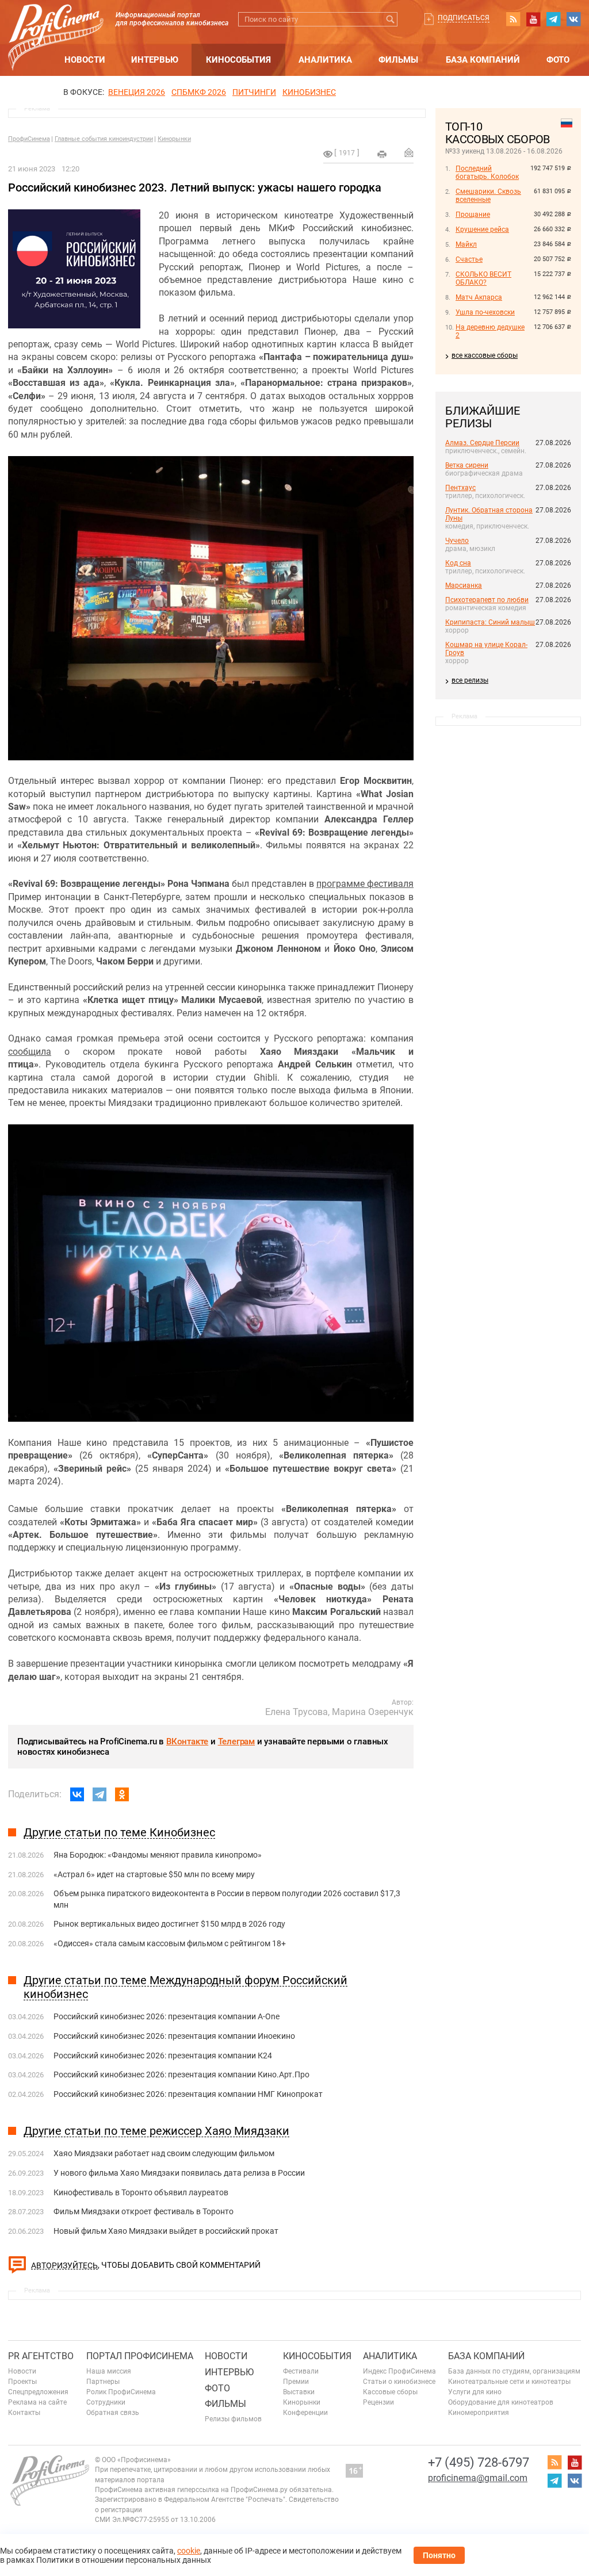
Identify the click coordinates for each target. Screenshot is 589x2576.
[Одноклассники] (122, 1794)
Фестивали (301, 2371)
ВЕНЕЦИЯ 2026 (137, 92)
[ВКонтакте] (77, 1794)
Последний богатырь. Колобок (487, 173)
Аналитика (325, 60)
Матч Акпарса (479, 297)
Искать (390, 19)
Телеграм (236, 1741)
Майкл (466, 244)
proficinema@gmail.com (478, 2478)
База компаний (483, 60)
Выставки (299, 2392)
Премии (296, 2382)
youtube (533, 19)
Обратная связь (113, 2413)
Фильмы (398, 60)
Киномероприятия (479, 2413)
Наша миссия (109, 2371)
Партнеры (103, 2382)
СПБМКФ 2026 (199, 92)
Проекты (22, 2382)
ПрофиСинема (29, 139)
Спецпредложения (38, 2392)
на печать (382, 154)
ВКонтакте (187, 1741)
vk (573, 19)
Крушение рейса (482, 229)
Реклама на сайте (37, 2402)
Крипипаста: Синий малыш (490, 622)
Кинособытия (238, 60)
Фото (558, 60)
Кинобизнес (309, 92)
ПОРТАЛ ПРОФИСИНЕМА (140, 2356)
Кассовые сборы (390, 2392)
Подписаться (464, 18)
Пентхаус (460, 488)
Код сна (458, 563)
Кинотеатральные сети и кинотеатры (509, 2382)
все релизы (470, 680)
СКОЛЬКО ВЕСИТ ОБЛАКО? (483, 278)
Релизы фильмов (233, 2419)
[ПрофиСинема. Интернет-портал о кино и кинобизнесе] (56, 24)
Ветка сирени (467, 465)
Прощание (473, 215)
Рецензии (378, 2402)
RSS (513, 19)
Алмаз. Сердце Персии (482, 443)
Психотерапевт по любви (487, 600)
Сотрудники (106, 2402)
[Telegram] (100, 1794)
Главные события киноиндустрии (104, 139)
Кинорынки (174, 139)
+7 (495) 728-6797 (479, 2462)
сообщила (30, 1052)
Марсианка (464, 585)
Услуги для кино (475, 2392)
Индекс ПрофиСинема (399, 2371)
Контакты (24, 2413)
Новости (85, 60)
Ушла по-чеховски (485, 312)
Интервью (155, 60)
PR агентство (41, 2356)
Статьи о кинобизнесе (399, 2382)
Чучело (457, 541)
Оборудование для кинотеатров (501, 2402)
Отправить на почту (409, 152)
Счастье (469, 259)
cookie (189, 2551)
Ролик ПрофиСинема (121, 2392)
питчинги (254, 92)
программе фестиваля (365, 884)
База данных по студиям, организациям (514, 2371)
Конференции (305, 2413)
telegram (553, 19)
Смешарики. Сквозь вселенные (488, 196)
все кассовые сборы (485, 355)
